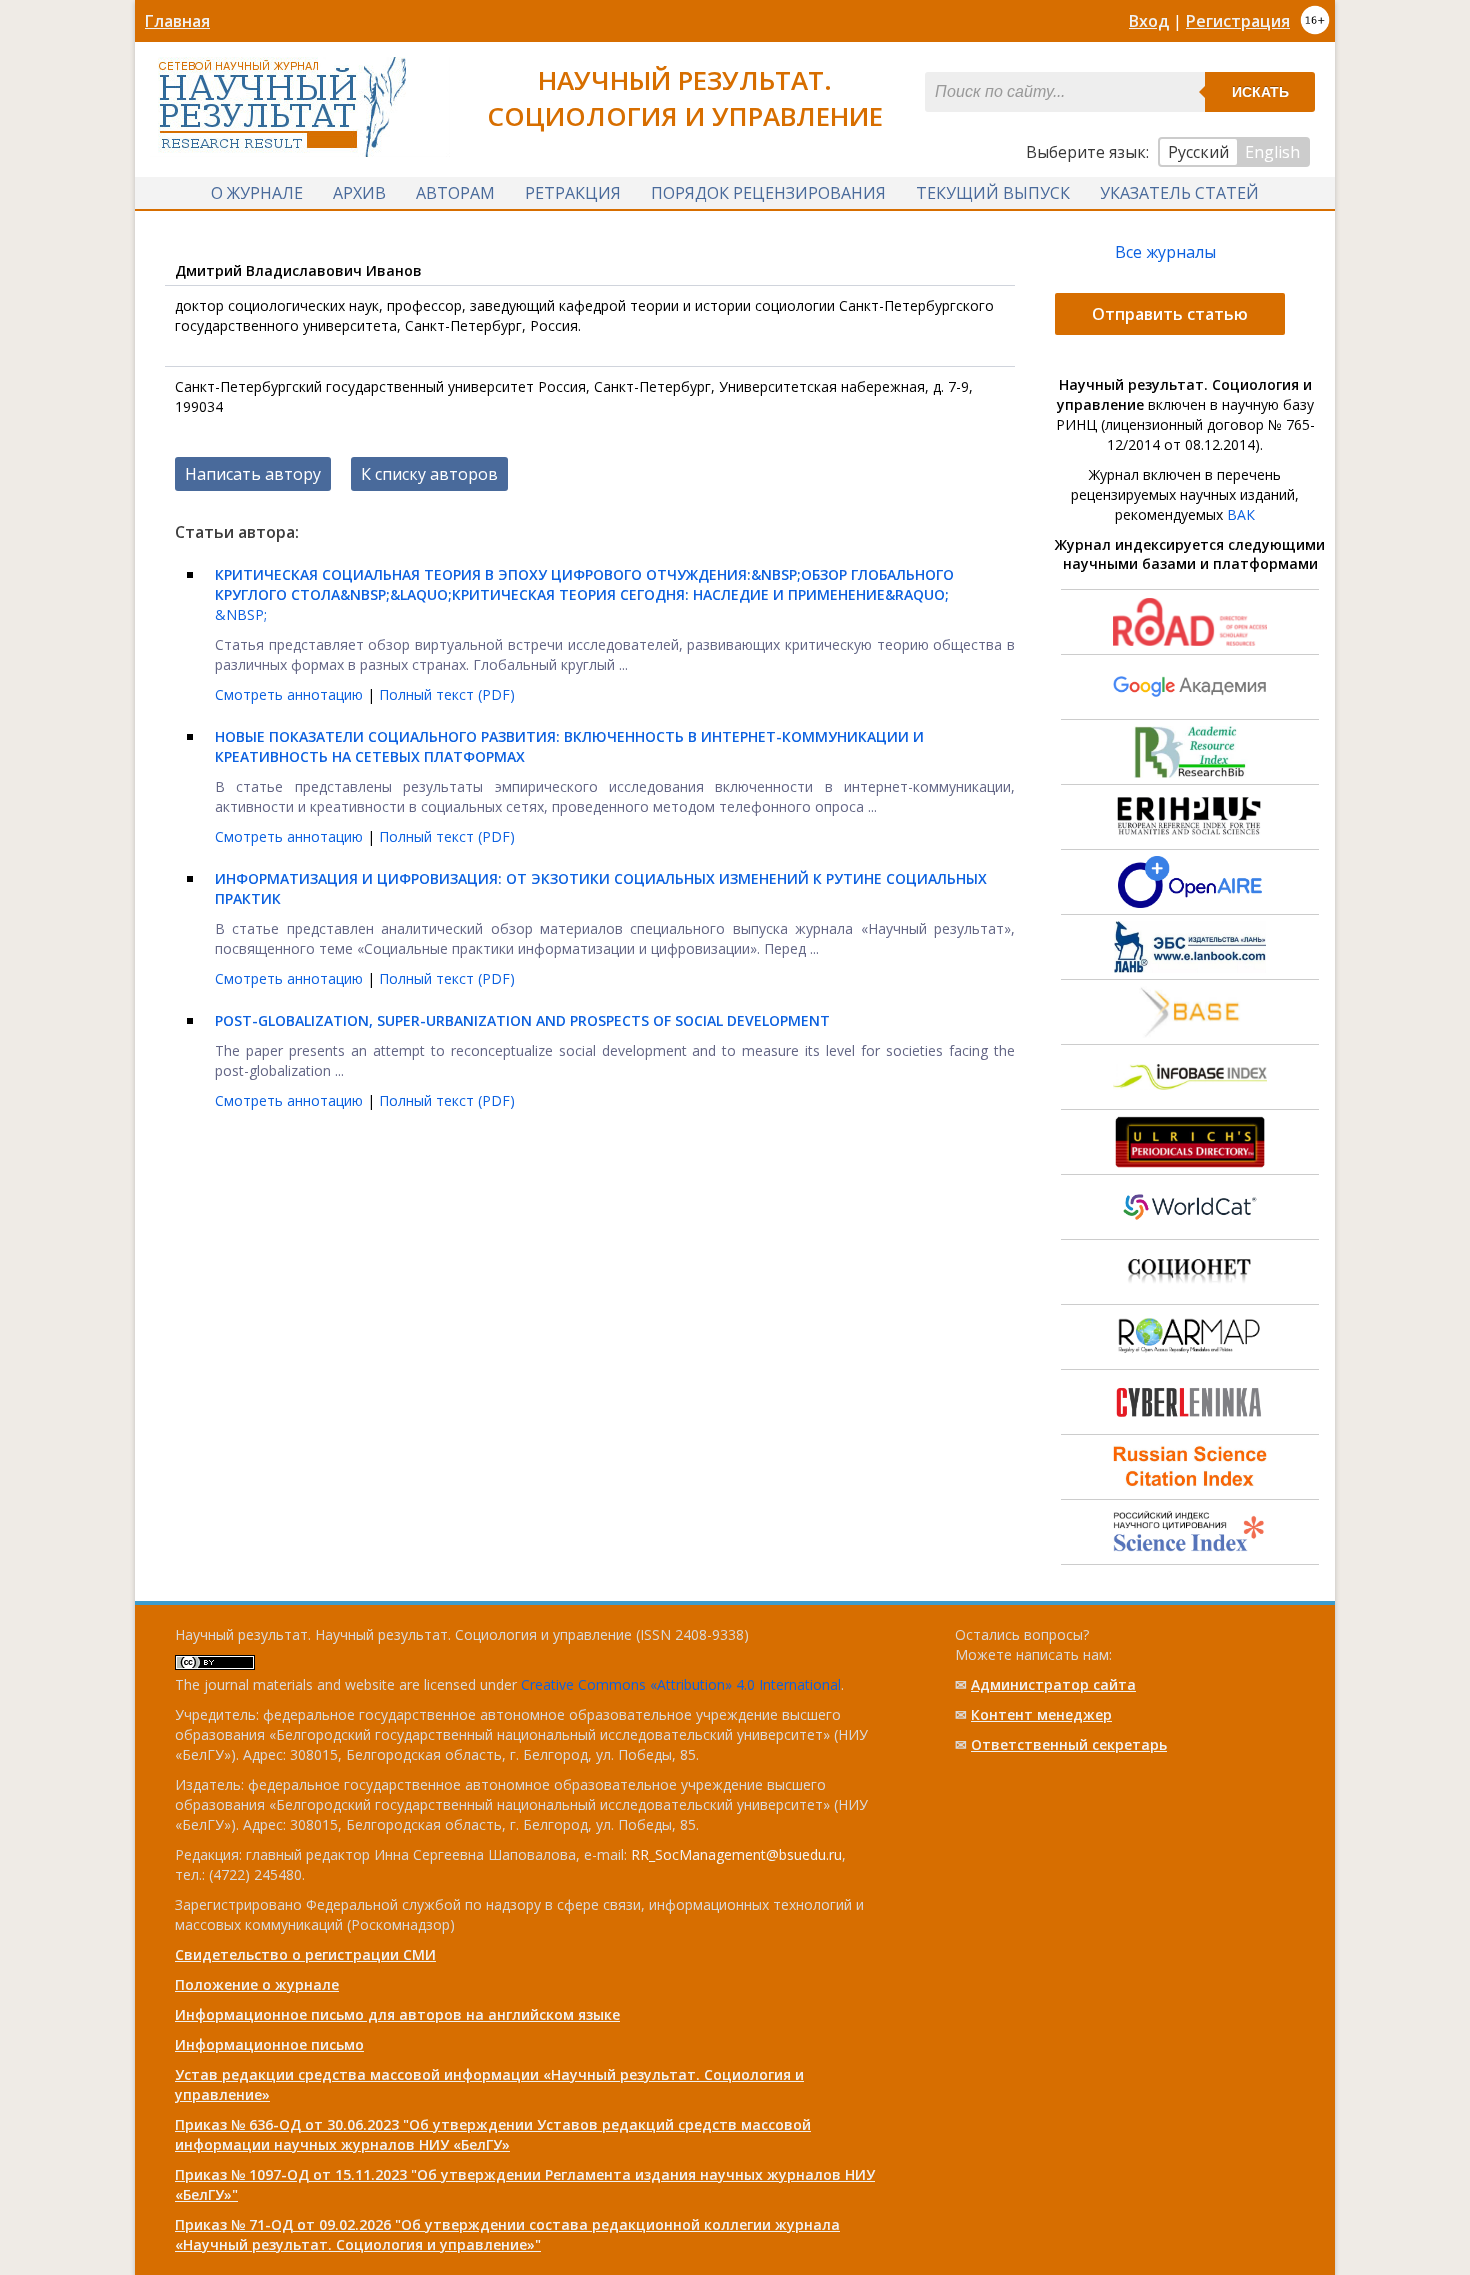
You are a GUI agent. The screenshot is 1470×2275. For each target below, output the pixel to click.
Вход (1149, 21)
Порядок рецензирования (768, 193)
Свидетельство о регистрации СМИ (305, 1954)
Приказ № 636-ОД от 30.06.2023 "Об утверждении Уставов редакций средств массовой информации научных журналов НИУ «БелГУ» (493, 2134)
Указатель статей (1179, 193)
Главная (177, 21)
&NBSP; (584, 594)
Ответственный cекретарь (1069, 1744)
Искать (1260, 92)
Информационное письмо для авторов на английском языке (397, 2014)
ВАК (1241, 514)
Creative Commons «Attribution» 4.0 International (681, 1684)
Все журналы (1165, 252)
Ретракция (573, 193)
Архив (359, 193)
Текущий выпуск (993, 193)
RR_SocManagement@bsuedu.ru (736, 1854)
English (1272, 152)
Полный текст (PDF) (447, 694)
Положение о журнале (257, 1984)
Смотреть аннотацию (291, 694)
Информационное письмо (269, 2044)
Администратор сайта (1053, 1684)
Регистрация (1238, 21)
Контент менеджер (1041, 1714)
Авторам (455, 193)
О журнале (257, 193)
